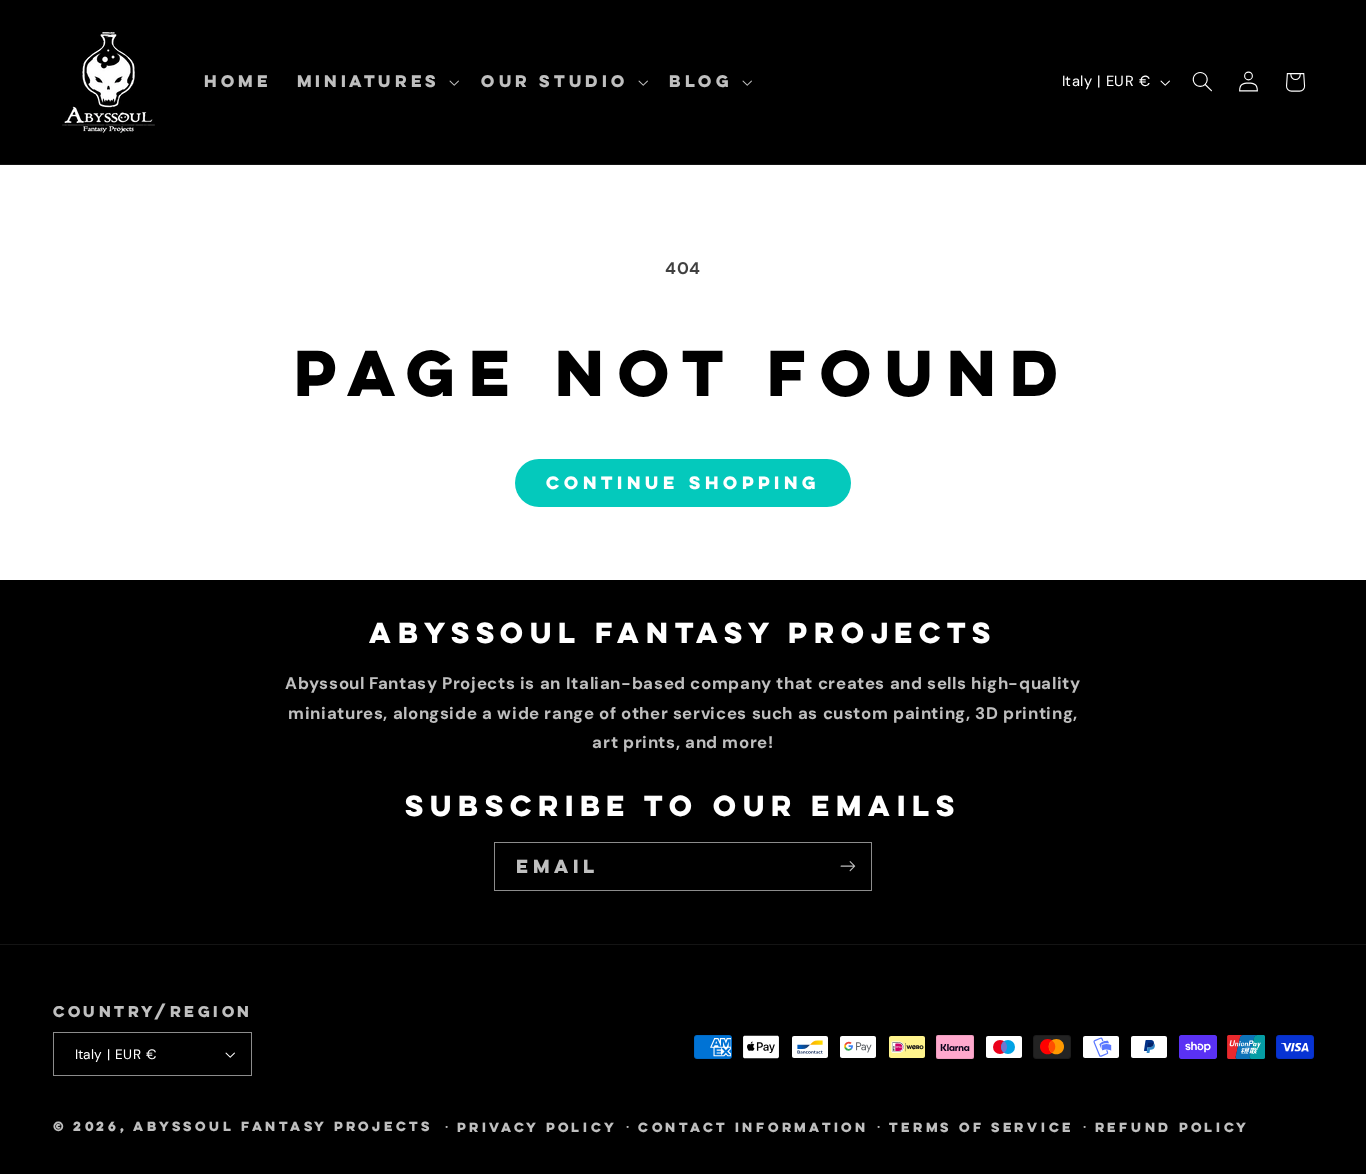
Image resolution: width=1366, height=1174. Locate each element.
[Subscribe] (848, 866)
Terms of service (981, 1127)
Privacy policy (537, 1127)
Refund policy (1173, 1127)
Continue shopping (683, 482)
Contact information (753, 1127)
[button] (376, 82)
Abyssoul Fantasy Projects (282, 1126)
